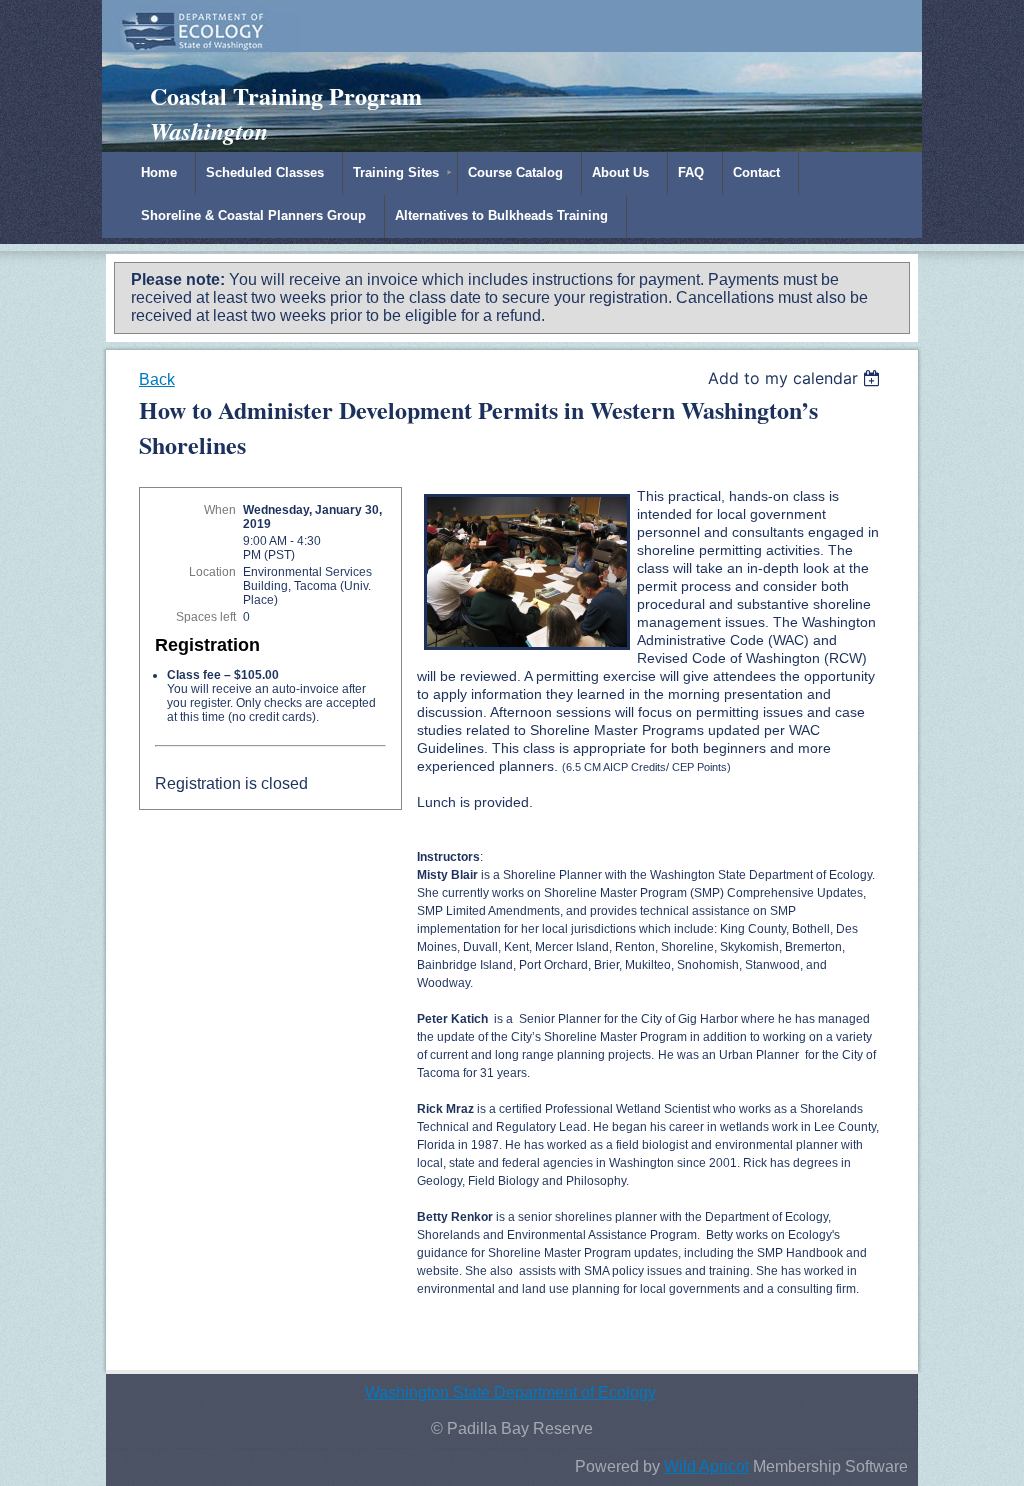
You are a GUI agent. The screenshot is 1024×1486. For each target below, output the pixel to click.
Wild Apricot (706, 1466)
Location (212, 572)
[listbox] (796, 378)
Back (157, 379)
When (220, 510)
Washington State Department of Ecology (510, 1392)
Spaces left (206, 617)
